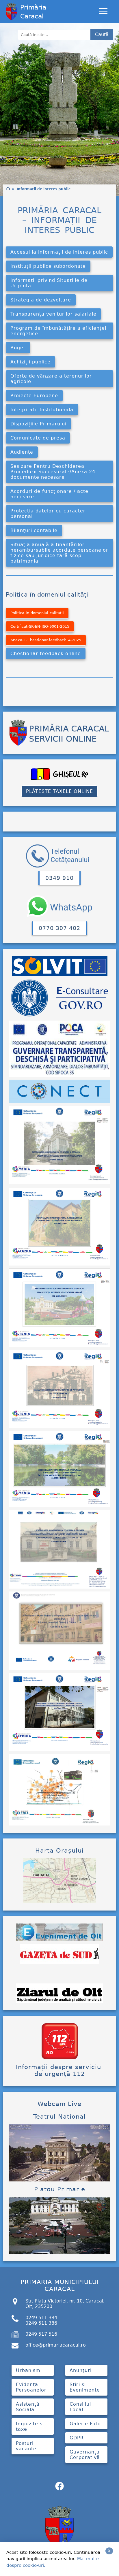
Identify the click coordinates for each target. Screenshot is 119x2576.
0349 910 (59, 878)
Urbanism (28, 2370)
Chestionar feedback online (46, 654)
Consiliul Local (80, 2407)
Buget (18, 348)
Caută (102, 34)
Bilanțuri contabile (34, 530)
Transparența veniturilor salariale (53, 314)
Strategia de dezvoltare (41, 300)
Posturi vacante (26, 2446)
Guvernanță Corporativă (85, 2455)
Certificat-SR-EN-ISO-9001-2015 (40, 626)
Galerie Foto (85, 2424)
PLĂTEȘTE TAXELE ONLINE (59, 791)
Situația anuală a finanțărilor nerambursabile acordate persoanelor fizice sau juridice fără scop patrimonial (59, 553)
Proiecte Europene (34, 396)
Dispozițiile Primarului (38, 424)
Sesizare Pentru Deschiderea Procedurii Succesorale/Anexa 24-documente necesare (54, 472)
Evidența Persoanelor (31, 2387)
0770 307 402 (59, 928)
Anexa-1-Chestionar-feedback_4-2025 (46, 640)
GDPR (77, 2438)
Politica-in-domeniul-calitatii (37, 613)
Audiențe (22, 452)
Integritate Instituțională (42, 410)
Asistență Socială (28, 2407)
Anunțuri (81, 2370)
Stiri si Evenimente (85, 2387)
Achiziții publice (30, 362)
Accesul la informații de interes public (59, 252)
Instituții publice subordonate (48, 266)
